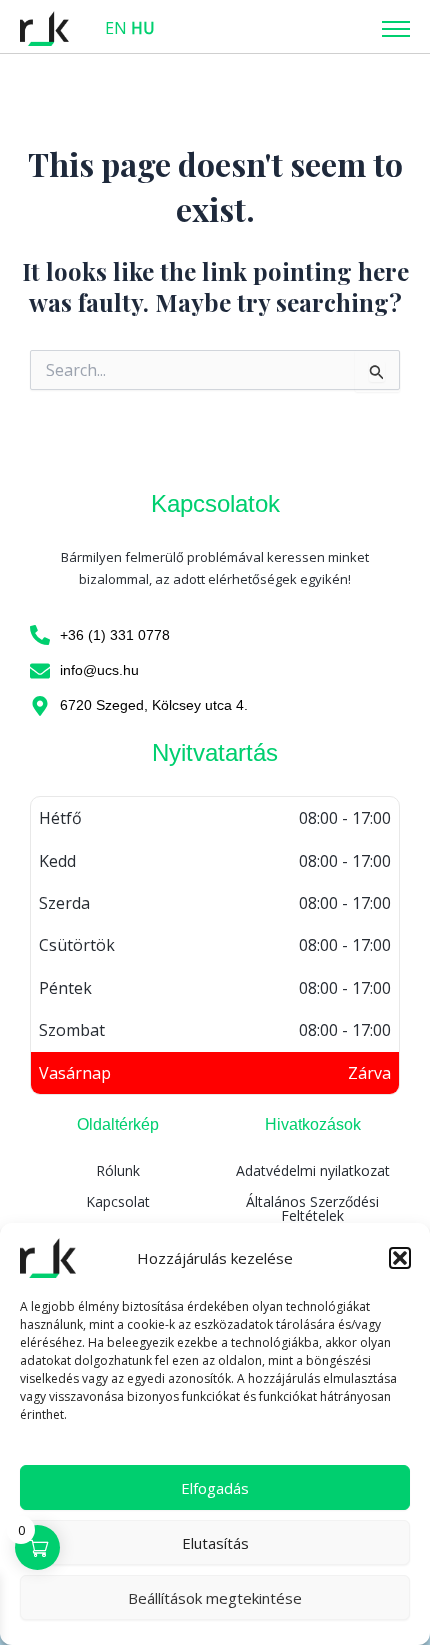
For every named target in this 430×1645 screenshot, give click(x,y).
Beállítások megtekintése (215, 1598)
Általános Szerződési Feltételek (312, 1208)
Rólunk (118, 1170)
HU (143, 28)
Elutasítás (215, 1543)
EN (116, 28)
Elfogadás (215, 1488)
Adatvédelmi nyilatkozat (313, 1170)
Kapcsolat (118, 1201)
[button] (400, 1258)
